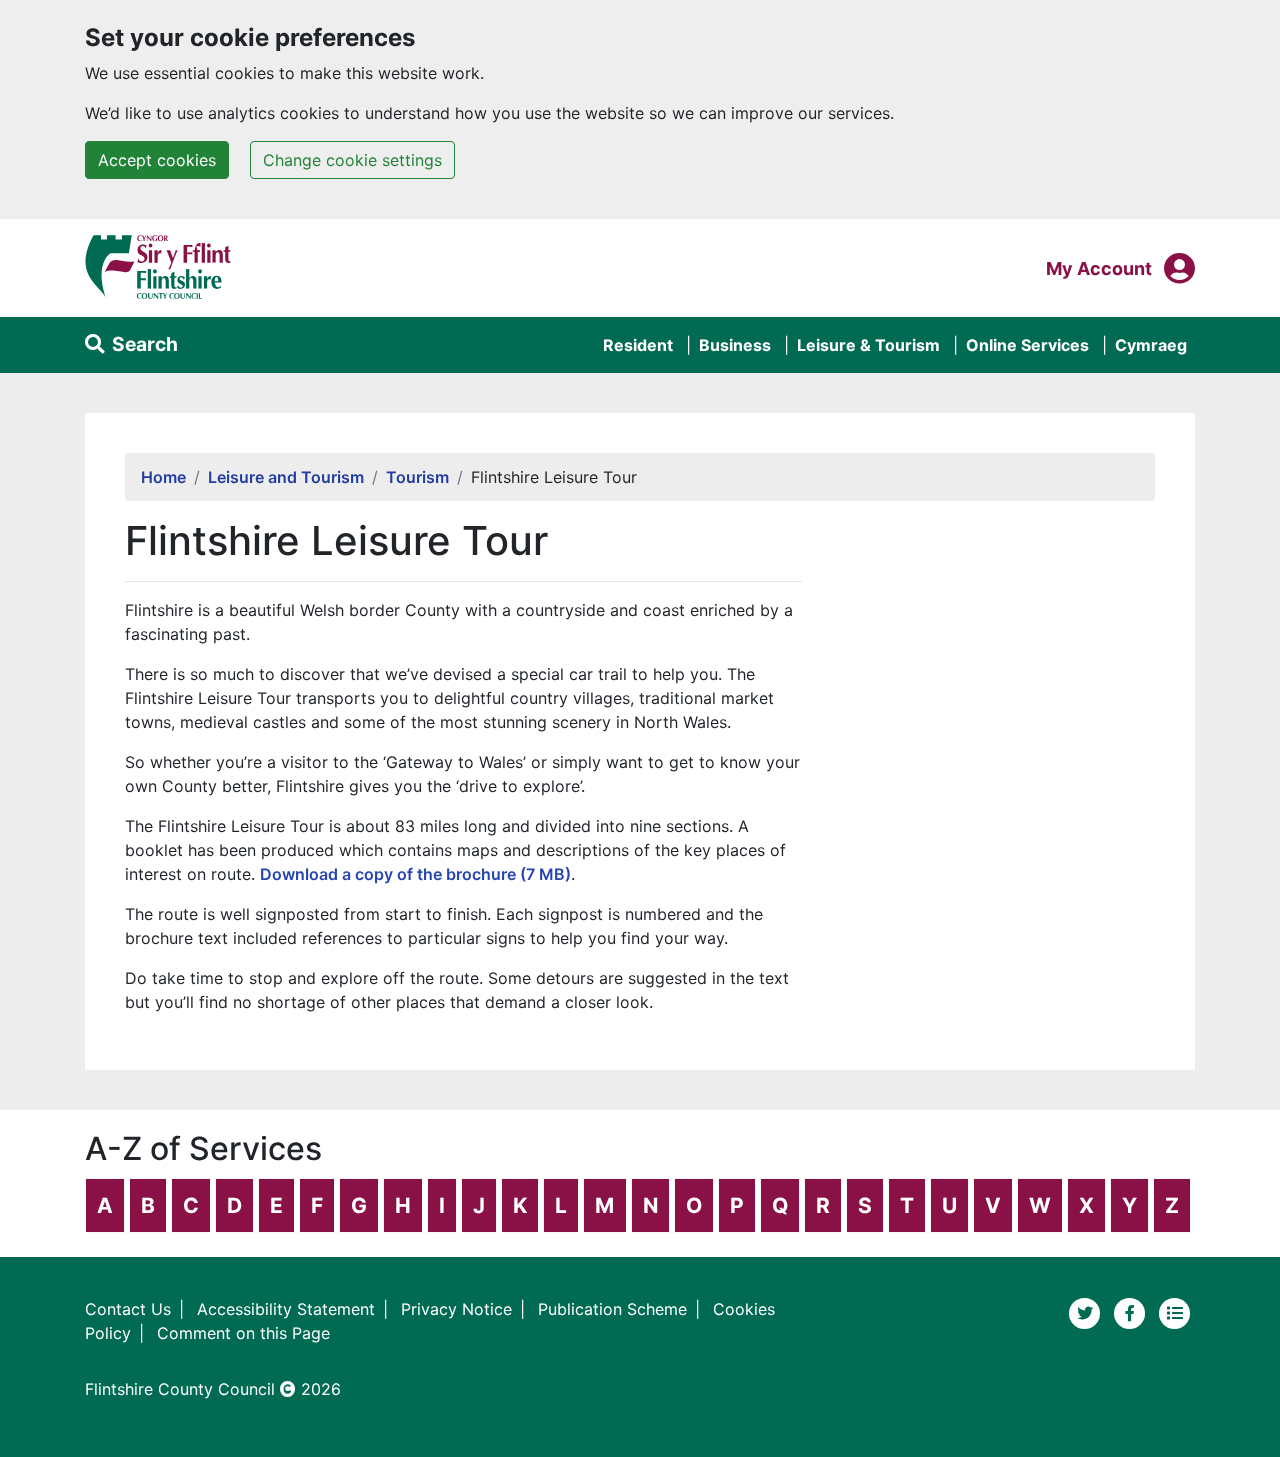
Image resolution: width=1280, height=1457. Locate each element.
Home (163, 477)
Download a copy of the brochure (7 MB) (415, 874)
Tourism (417, 477)
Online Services (1027, 345)
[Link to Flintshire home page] (158, 266)
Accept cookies (157, 160)
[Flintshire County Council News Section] (1175, 1312)
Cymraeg (1151, 345)
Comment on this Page (243, 1333)
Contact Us (128, 1309)
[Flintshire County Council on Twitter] (1087, 1312)
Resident (638, 345)
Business (735, 345)
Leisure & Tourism (868, 345)
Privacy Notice (456, 1309)
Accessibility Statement (286, 1309)
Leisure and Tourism (286, 477)
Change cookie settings (352, 160)
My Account (1099, 268)
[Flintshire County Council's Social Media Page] (1132, 1312)
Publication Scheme (612, 1309)
